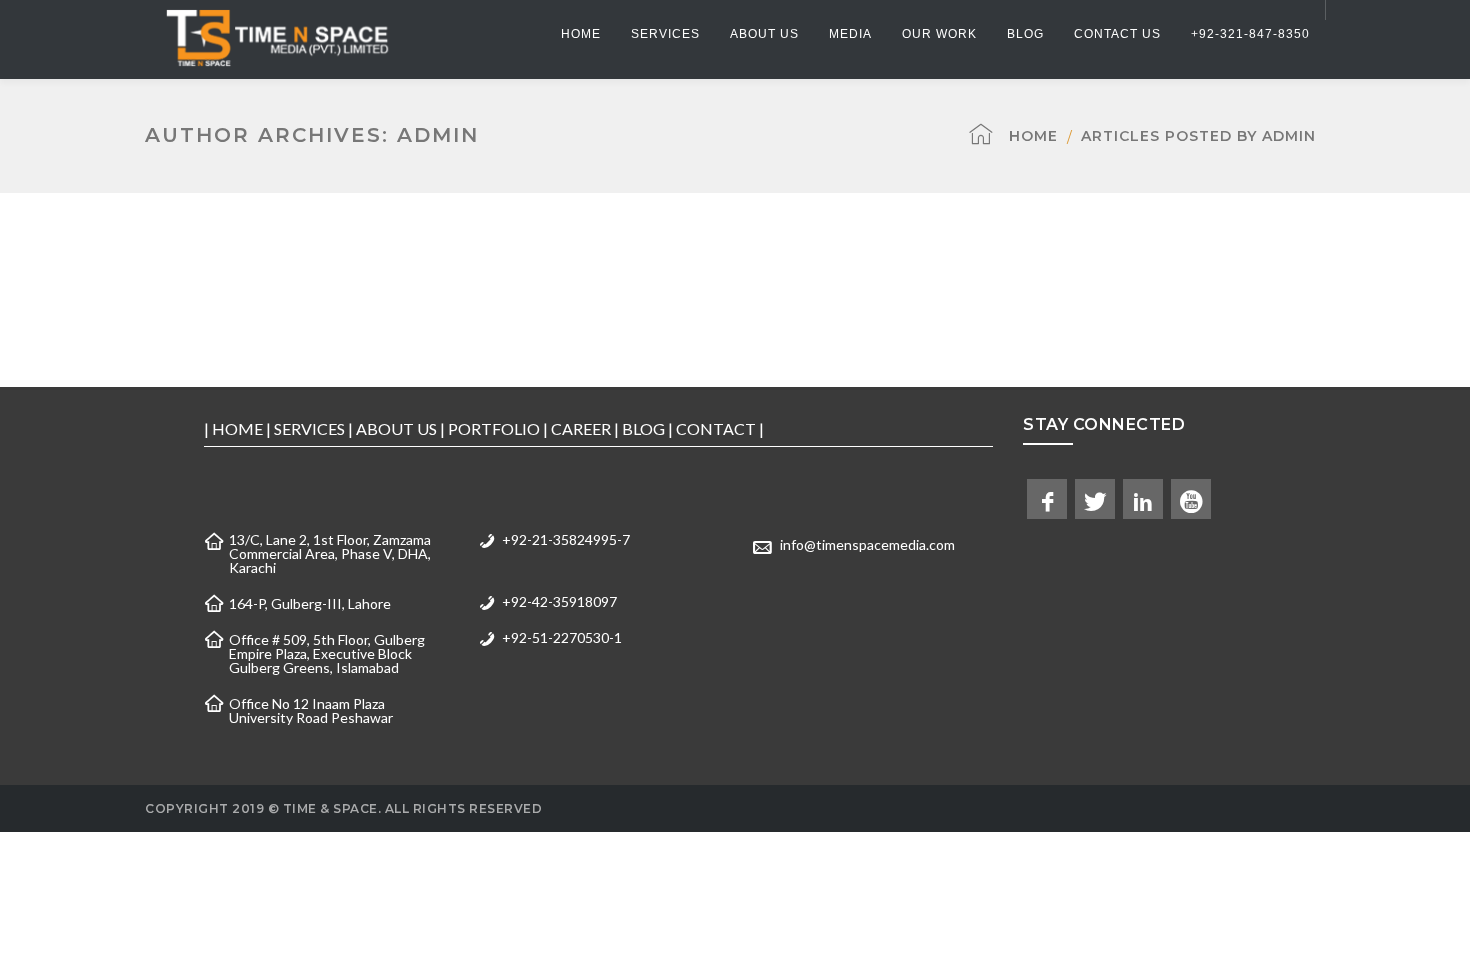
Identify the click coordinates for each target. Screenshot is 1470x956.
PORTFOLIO (494, 428)
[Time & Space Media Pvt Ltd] (276, 37)
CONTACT (716, 428)
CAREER (581, 428)
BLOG (643, 428)
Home (1033, 136)
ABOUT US (396, 428)
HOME (237, 428)
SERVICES (309, 428)
